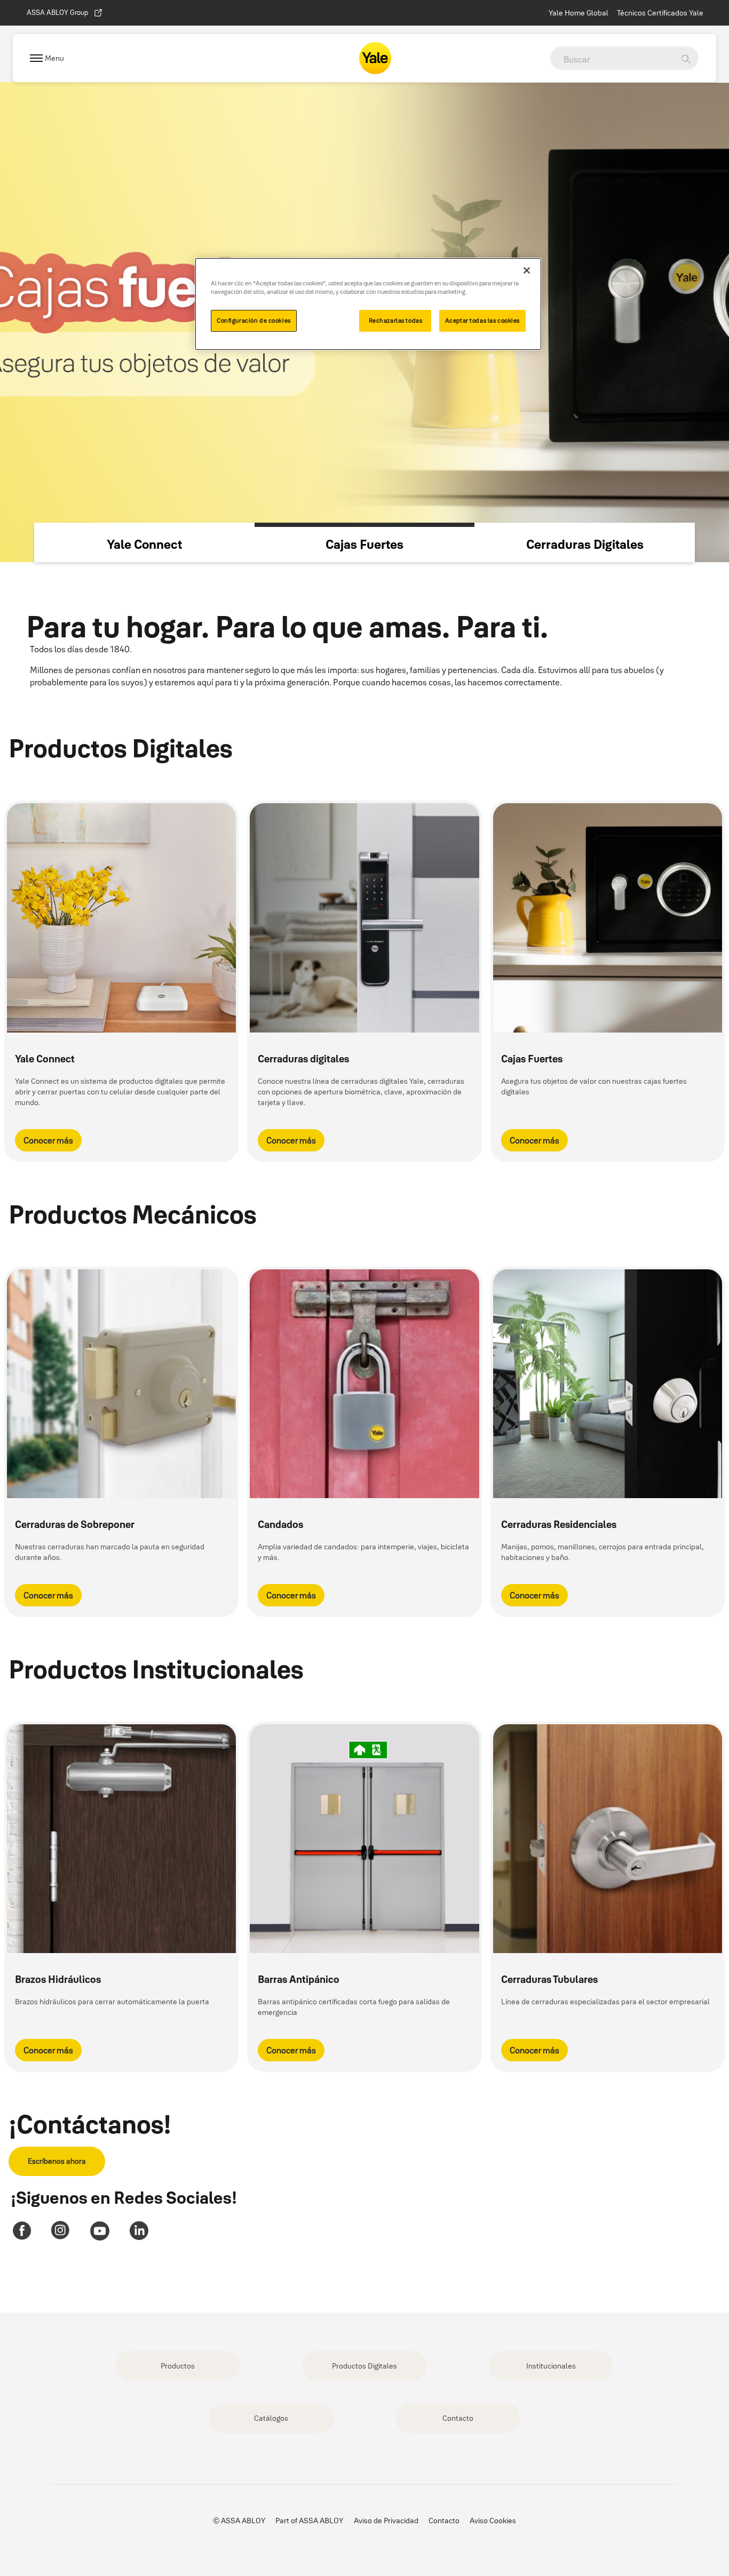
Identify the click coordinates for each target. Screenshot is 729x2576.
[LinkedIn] (138, 2231)
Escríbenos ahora (57, 2161)
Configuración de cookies (254, 321)
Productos (178, 2366)
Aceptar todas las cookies (482, 321)
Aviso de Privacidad (386, 2521)
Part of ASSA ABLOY (309, 2521)
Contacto (458, 2418)
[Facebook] (22, 2231)
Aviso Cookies (493, 2521)
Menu (54, 58)
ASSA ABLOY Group (57, 12)
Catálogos (271, 2418)
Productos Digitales (364, 2366)
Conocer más (48, 1140)
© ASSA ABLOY (239, 2521)
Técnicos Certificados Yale (660, 13)
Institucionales (551, 2366)
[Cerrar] (527, 270)
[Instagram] (61, 2231)
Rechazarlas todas (396, 321)
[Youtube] (100, 2231)
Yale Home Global (579, 13)
